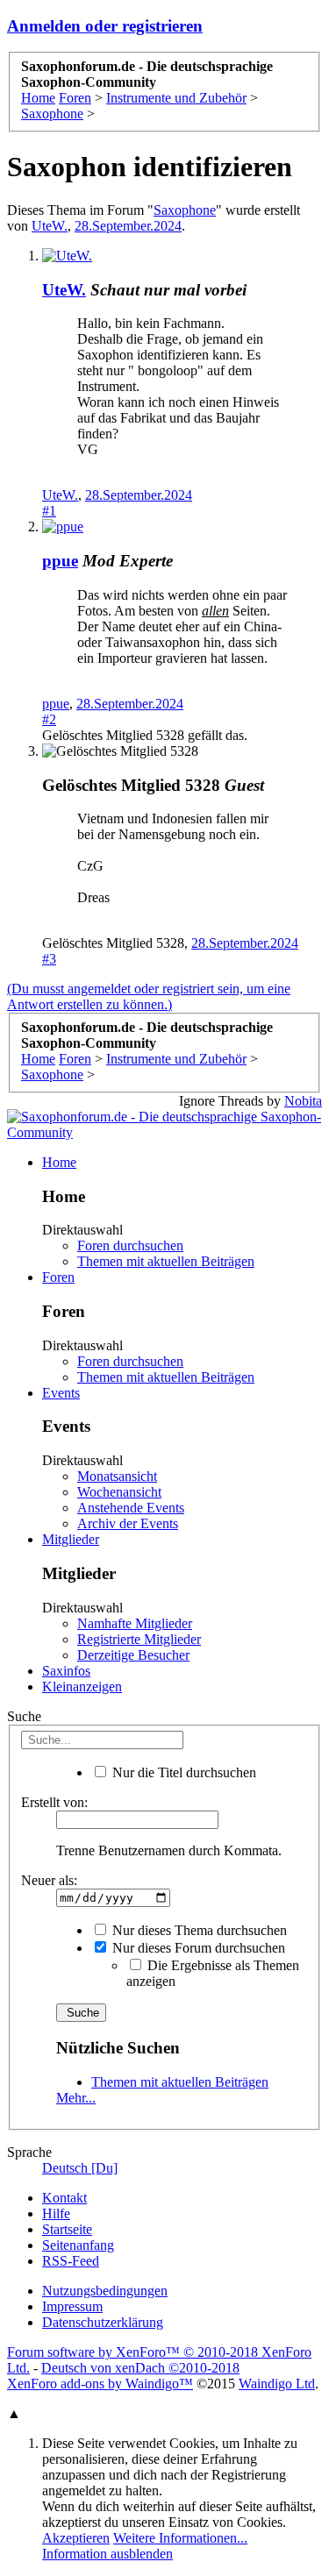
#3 (49, 959)
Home (59, 1162)
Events (61, 1393)
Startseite (67, 2229)
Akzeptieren (76, 2538)
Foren (58, 1277)
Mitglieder (71, 1539)
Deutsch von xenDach (140, 2368)
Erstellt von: (54, 1802)
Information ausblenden (107, 2554)
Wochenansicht (119, 1492)
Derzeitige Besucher (133, 1655)
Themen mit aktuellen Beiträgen (166, 1261)
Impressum (72, 2306)
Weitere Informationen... (180, 2538)
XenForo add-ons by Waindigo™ (100, 2384)
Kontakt (64, 2198)
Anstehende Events (131, 1508)
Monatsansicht (117, 1476)
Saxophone (185, 210)
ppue (56, 704)
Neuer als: (49, 1880)
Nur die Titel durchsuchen (182, 1772)
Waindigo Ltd (277, 2384)
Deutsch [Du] (80, 2168)
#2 (49, 719)
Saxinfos (66, 1671)
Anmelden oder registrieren (105, 26)
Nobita (303, 1101)
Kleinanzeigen (82, 1686)
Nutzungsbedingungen (105, 2291)
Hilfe (56, 2213)
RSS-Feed (71, 2261)
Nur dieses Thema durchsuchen (198, 1930)
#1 (49, 511)
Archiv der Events (128, 1523)
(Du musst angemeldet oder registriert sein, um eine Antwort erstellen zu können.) (149, 996)
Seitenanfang (78, 2245)
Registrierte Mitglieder (139, 1639)
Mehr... (76, 2098)
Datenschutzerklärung (103, 2322)
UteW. (50, 226)
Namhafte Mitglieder (135, 1623)
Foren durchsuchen (130, 1245)
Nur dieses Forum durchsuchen (197, 1948)
